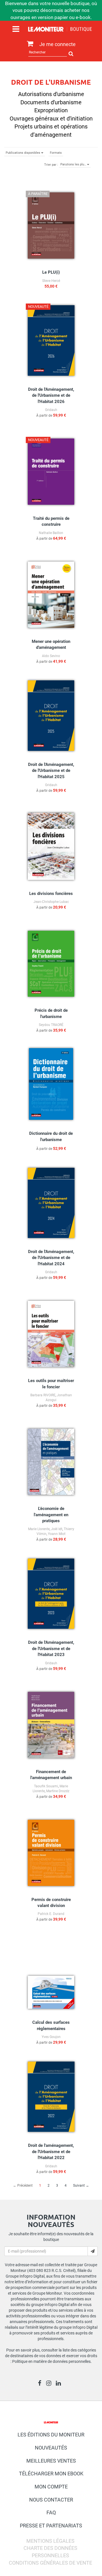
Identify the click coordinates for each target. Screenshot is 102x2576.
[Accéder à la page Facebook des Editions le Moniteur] (41, 2384)
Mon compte (51, 2487)
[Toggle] (16, 29)
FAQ (51, 2512)
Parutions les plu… (74, 164)
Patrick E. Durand (51, 1914)
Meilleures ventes (51, 2461)
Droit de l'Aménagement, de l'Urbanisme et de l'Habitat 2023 (51, 1649)
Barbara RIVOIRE (43, 1395)
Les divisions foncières (51, 894)
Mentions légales (50, 2541)
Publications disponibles (23, 153)
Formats (56, 153)
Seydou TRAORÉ (51, 1025)
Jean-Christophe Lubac (51, 902)
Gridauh (51, 410)
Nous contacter (51, 2500)
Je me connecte (58, 44)
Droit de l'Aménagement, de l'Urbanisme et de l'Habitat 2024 (51, 1258)
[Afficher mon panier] (29, 44)
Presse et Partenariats (51, 2526)
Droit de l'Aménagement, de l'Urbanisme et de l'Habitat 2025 (51, 771)
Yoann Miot (57, 1534)
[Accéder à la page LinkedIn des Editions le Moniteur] (60, 2384)
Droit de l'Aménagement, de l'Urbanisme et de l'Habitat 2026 (51, 395)
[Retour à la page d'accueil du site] (60, 30)
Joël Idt (57, 1529)
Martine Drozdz (58, 1791)
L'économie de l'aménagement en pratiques (51, 1515)
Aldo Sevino (51, 656)
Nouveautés (51, 2448)
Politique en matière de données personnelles (51, 2361)
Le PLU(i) (51, 272)
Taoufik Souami (46, 1786)
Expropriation (51, 110)
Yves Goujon (51, 2037)
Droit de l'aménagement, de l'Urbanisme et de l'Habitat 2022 (51, 2152)
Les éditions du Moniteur (51, 2435)
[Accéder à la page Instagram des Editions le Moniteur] (50, 2384)
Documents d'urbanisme (51, 102)
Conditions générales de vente (50, 2563)
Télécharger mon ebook (51, 2474)
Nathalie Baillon (51, 533)
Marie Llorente (39, 1529)
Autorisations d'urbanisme (51, 94)
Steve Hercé (51, 281)
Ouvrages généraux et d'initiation (51, 119)
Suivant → (81, 2186)
